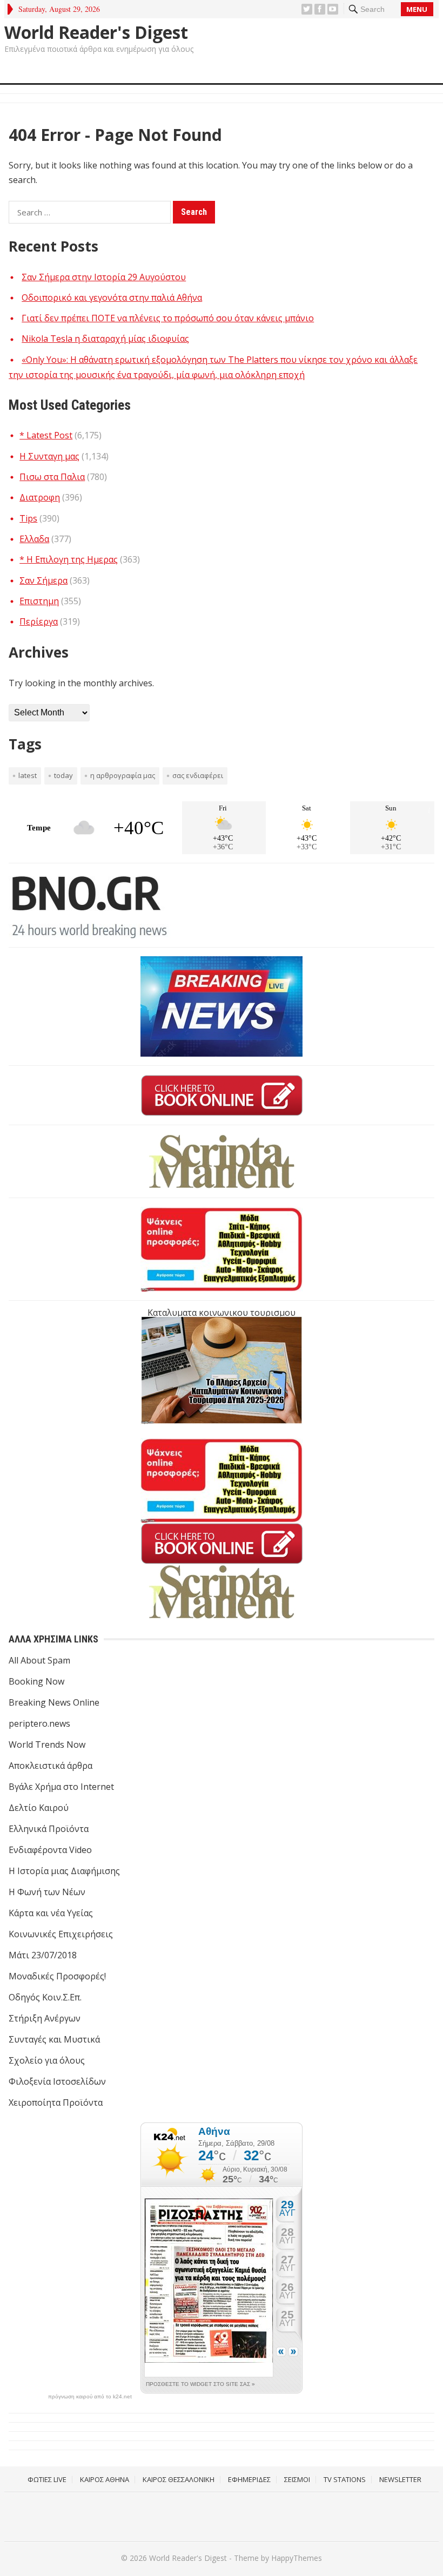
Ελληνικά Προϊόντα (49, 1829)
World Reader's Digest (96, 32)
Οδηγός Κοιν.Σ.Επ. (45, 1997)
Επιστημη (39, 601)
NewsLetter (400, 2479)
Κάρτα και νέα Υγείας (51, 1913)
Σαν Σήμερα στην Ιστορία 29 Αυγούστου (104, 277)
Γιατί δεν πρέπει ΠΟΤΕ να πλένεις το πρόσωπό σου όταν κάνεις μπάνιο (168, 318)
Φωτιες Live (47, 2479)
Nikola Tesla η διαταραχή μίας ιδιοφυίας (105, 339)
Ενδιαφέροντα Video (50, 1850)
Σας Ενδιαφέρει (198, 775)
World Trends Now (47, 1745)
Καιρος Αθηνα (105, 2479)
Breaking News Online (54, 1702)
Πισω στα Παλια (52, 477)
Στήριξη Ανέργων (45, 2018)
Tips (28, 518)
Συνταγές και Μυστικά (54, 2039)
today (63, 775)
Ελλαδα (34, 539)
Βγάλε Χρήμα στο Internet (61, 1787)
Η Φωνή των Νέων (47, 1892)
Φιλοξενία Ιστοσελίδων (57, 2081)
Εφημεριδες (249, 2479)
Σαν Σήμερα (43, 580)
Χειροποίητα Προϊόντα (56, 2102)
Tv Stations (345, 2479)
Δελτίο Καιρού (39, 1808)
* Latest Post (46, 435)
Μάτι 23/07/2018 (43, 1955)
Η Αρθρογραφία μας (123, 775)
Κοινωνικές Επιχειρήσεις (61, 1934)
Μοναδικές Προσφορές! (57, 1976)
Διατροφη (40, 497)
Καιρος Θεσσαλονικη (179, 2479)
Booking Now (36, 1681)
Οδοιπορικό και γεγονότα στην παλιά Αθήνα (112, 298)
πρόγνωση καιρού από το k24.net (90, 2397)
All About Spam (39, 1660)
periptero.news (39, 1723)
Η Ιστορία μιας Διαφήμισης (64, 1871)
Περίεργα (39, 621)
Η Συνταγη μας (49, 456)
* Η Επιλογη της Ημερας (69, 559)
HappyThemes (297, 2558)
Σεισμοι (297, 2479)
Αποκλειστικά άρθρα (51, 1766)
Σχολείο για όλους (47, 2060)
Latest (28, 775)
